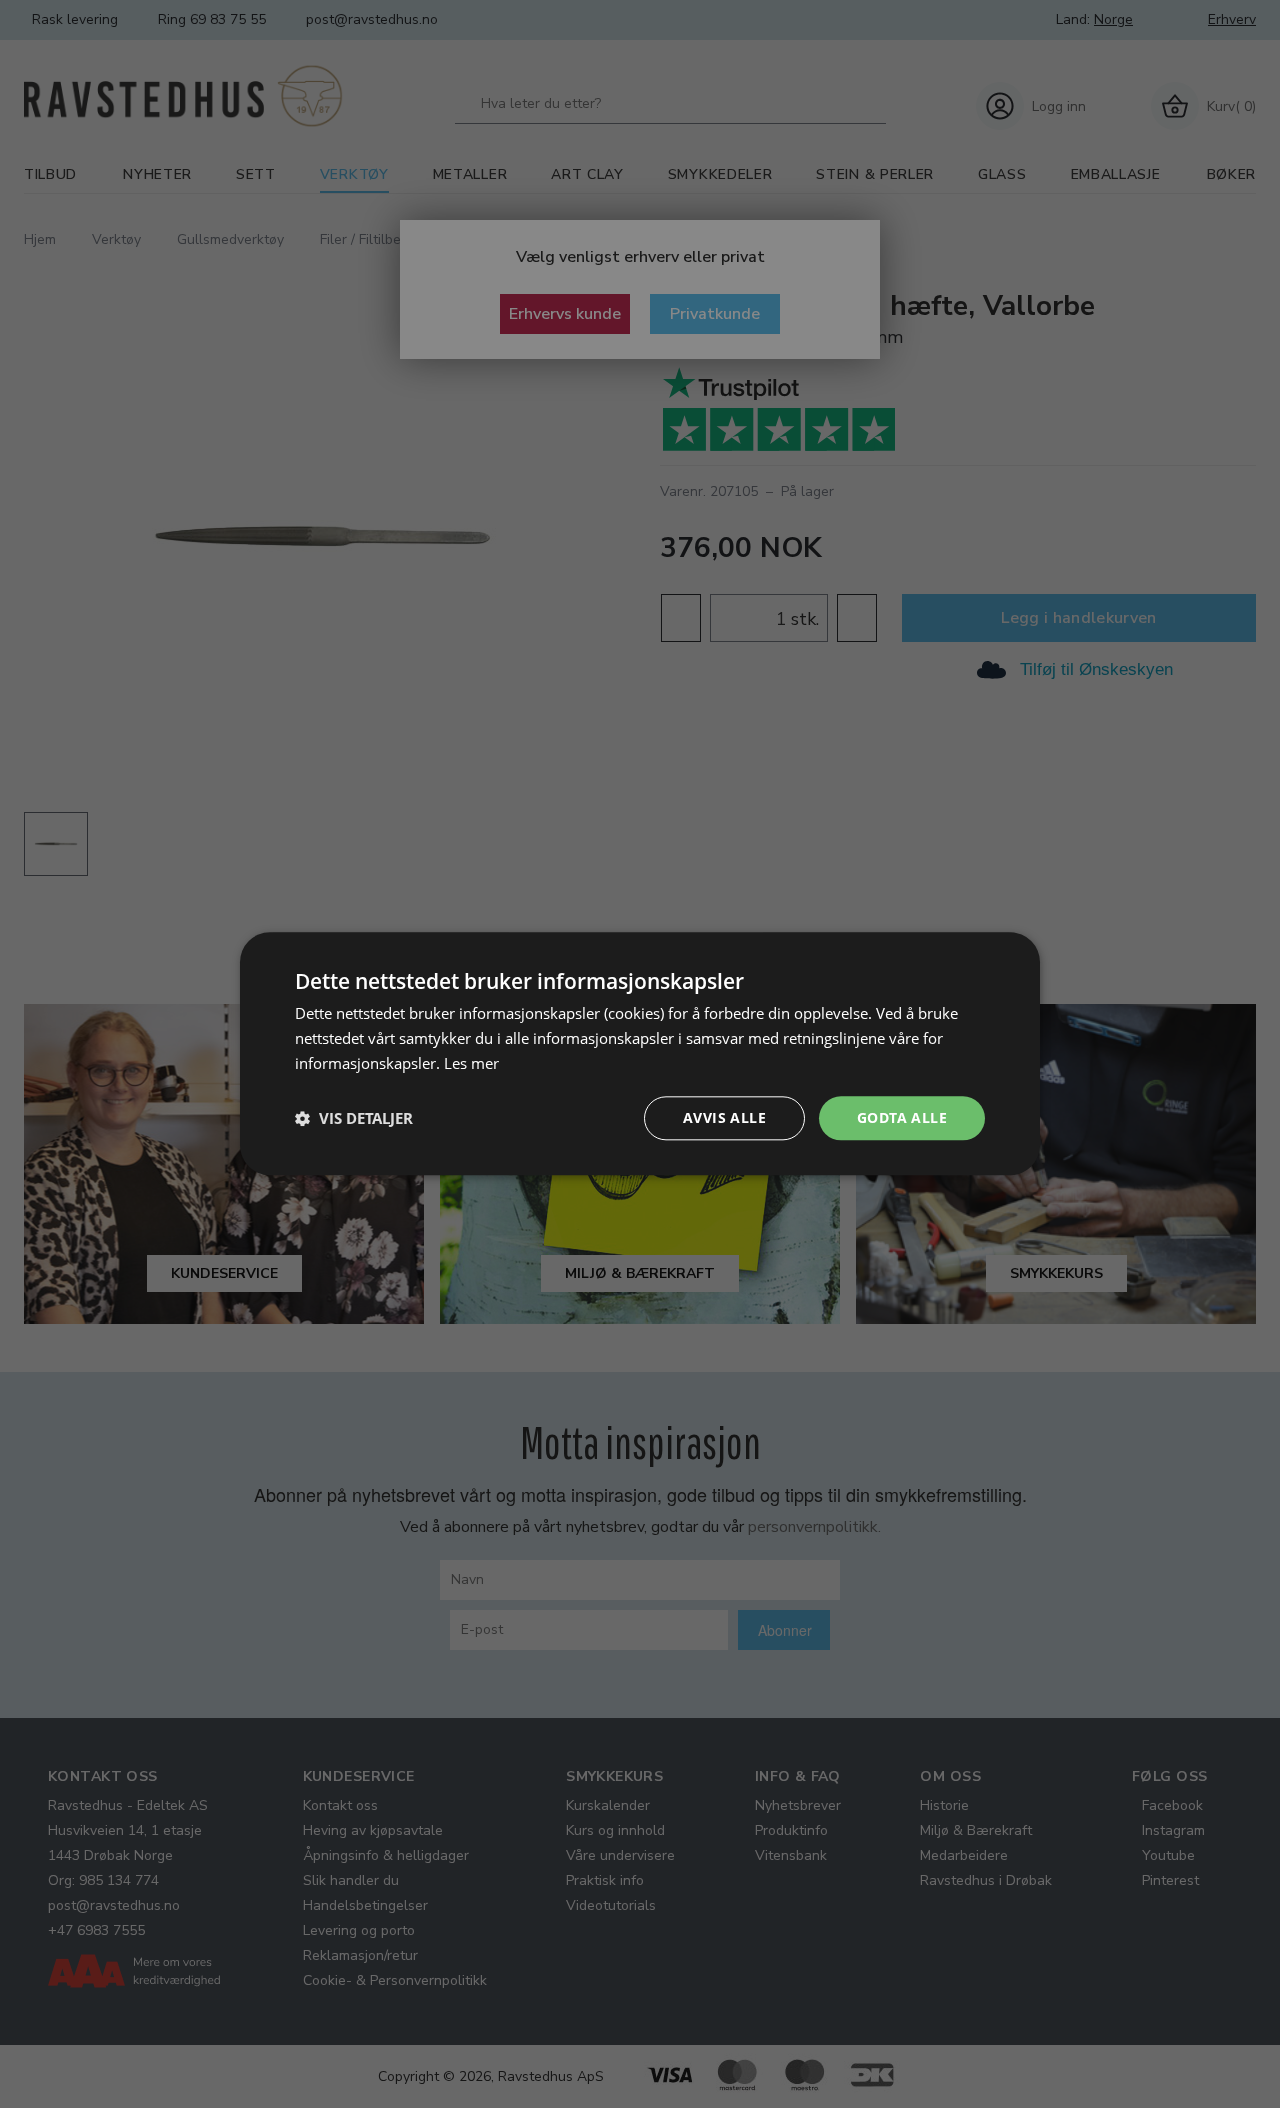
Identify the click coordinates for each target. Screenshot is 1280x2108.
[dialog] (640, 1053)
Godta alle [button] (902, 1117)
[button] (354, 1118)
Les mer (471, 1063)
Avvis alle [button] (724, 1117)
